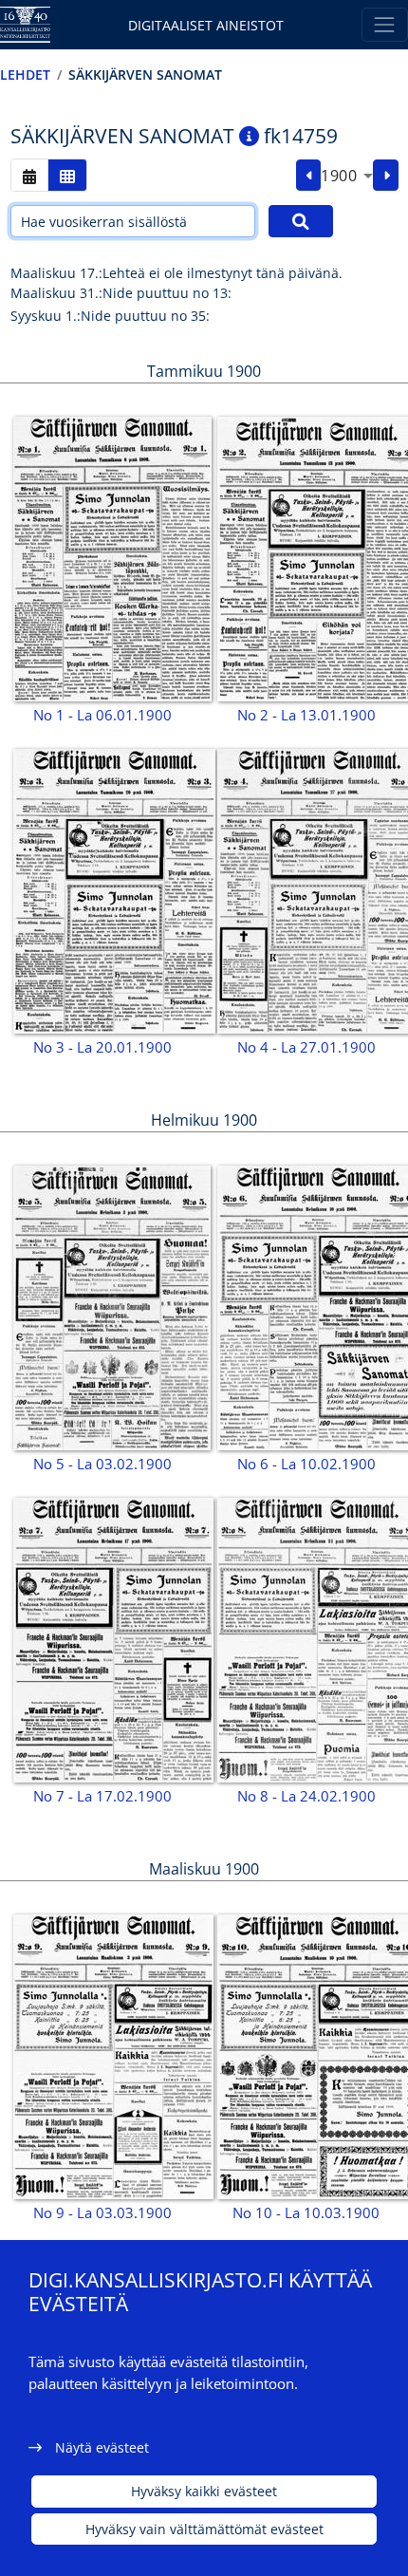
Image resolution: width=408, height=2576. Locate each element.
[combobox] (347, 176)
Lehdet (25, 75)
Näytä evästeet (102, 2447)
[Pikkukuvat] (67, 175)
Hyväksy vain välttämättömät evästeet (204, 2529)
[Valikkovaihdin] (385, 24)
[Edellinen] (309, 176)
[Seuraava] (386, 176)
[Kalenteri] (29, 175)
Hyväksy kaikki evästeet (204, 2491)
